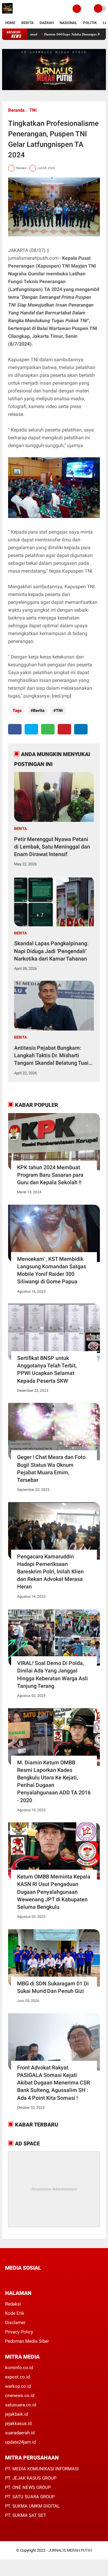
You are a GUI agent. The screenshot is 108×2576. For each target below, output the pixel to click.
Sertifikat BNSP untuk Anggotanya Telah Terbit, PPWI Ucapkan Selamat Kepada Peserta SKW (47, 1369)
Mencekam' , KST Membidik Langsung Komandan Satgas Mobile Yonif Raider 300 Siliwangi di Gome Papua (52, 1270)
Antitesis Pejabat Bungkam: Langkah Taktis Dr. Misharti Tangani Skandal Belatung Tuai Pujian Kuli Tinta (51, 1056)
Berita (27, 23)
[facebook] (15, 729)
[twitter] (31, 729)
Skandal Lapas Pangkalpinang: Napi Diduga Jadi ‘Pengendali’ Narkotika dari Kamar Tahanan (51, 951)
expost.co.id (17, 2377)
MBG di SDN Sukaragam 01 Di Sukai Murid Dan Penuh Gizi (53, 1987)
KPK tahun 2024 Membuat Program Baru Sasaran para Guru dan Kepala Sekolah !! (50, 1175)
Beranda (16, 110)
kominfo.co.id (19, 2368)
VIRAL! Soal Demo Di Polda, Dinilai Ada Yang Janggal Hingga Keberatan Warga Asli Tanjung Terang (52, 1674)
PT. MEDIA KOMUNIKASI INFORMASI (42, 2469)
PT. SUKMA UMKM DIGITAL (32, 2506)
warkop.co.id (18, 2386)
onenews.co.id (20, 2396)
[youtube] (47, 2279)
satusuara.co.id (21, 2405)
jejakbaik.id (16, 2414)
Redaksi (13, 2304)
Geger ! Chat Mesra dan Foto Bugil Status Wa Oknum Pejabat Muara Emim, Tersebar (51, 1468)
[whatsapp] (48, 729)
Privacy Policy (19, 2332)
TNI (33, 110)
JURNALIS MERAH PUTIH (70, 2550)
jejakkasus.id (18, 2423)
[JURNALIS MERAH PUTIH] (7, 14)
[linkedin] (81, 729)
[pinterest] (64, 729)
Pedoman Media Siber (27, 2341)
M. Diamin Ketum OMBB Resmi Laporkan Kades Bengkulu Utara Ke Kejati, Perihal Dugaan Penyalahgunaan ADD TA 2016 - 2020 (54, 1781)
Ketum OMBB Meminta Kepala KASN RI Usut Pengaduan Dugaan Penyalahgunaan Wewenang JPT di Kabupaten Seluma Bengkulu (54, 1892)
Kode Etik (15, 2313)
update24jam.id (20, 2442)
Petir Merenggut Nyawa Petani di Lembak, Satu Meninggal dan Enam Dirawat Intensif (52, 847)
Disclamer (15, 2323)
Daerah (47, 23)
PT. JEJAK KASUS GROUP (31, 2478)
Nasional (68, 23)
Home (10, 23)
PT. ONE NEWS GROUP (28, 2487)
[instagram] (39, 2279)
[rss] (64, 2279)
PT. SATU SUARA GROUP (30, 2497)
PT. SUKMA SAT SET (26, 2515)
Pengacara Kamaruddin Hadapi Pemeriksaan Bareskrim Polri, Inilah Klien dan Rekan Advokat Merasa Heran (50, 1572)
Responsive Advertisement (54, 2189)
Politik (90, 23)
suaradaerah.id (20, 2433)
